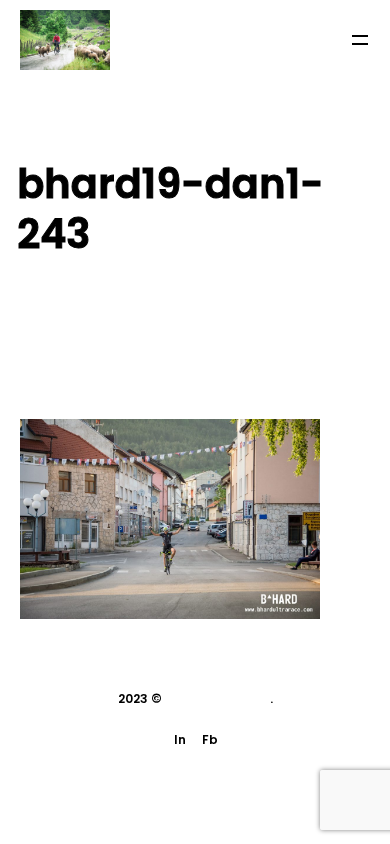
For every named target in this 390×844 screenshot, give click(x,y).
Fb (210, 739)
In (180, 739)
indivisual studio (217, 698)
